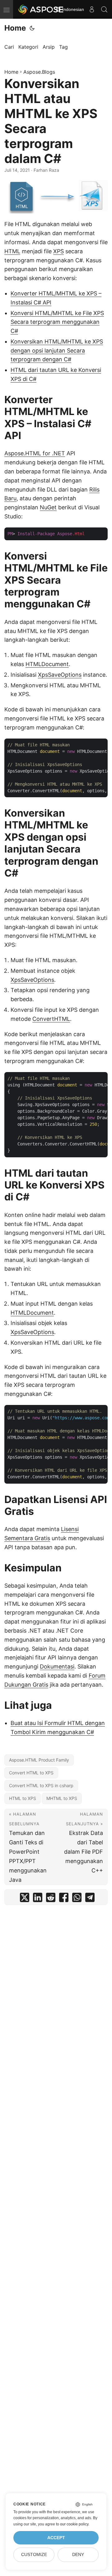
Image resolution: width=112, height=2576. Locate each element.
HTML (12, 251)
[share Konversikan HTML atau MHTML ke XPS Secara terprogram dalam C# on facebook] (64, 1899)
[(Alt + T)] (32, 28)
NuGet (48, 507)
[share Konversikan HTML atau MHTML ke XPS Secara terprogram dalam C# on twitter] (25, 1899)
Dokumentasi (57, 1666)
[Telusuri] (104, 9)
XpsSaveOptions (60, 675)
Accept (56, 2538)
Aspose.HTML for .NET (35, 453)
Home (15, 28)
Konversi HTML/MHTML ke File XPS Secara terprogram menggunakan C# (57, 322)
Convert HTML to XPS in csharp (41, 1785)
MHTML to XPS (62, 1798)
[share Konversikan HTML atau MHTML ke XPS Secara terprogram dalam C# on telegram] (90, 1899)
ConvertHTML (51, 1019)
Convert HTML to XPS (31, 1773)
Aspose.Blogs (39, 72)
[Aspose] (41, 9)
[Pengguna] (92, 9)
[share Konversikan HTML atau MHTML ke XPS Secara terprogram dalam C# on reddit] (51, 1899)
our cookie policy (74, 2524)
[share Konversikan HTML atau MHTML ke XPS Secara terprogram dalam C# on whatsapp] (77, 1899)
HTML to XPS (23, 1798)
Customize (34, 2555)
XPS (58, 251)
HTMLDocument (47, 664)
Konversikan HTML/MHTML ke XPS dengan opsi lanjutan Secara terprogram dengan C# (57, 351)
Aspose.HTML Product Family (39, 1760)
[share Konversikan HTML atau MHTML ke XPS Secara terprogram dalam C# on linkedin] (38, 1899)
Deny (78, 2555)
